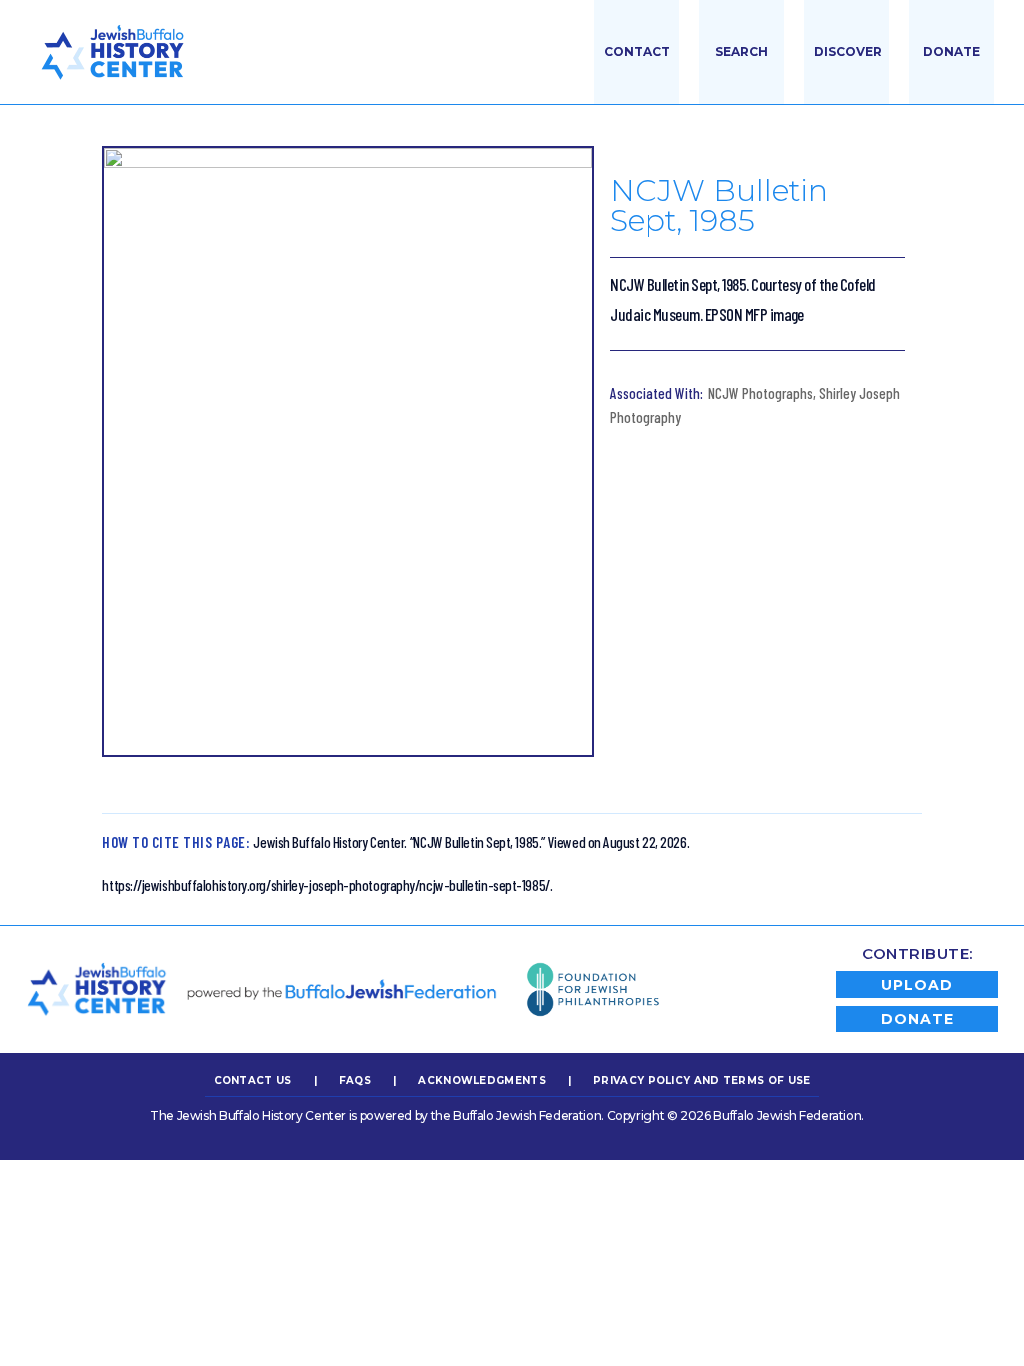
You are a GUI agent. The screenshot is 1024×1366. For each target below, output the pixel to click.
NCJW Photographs (760, 393)
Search (741, 51)
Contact (637, 51)
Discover (848, 51)
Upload (917, 985)
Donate (951, 51)
